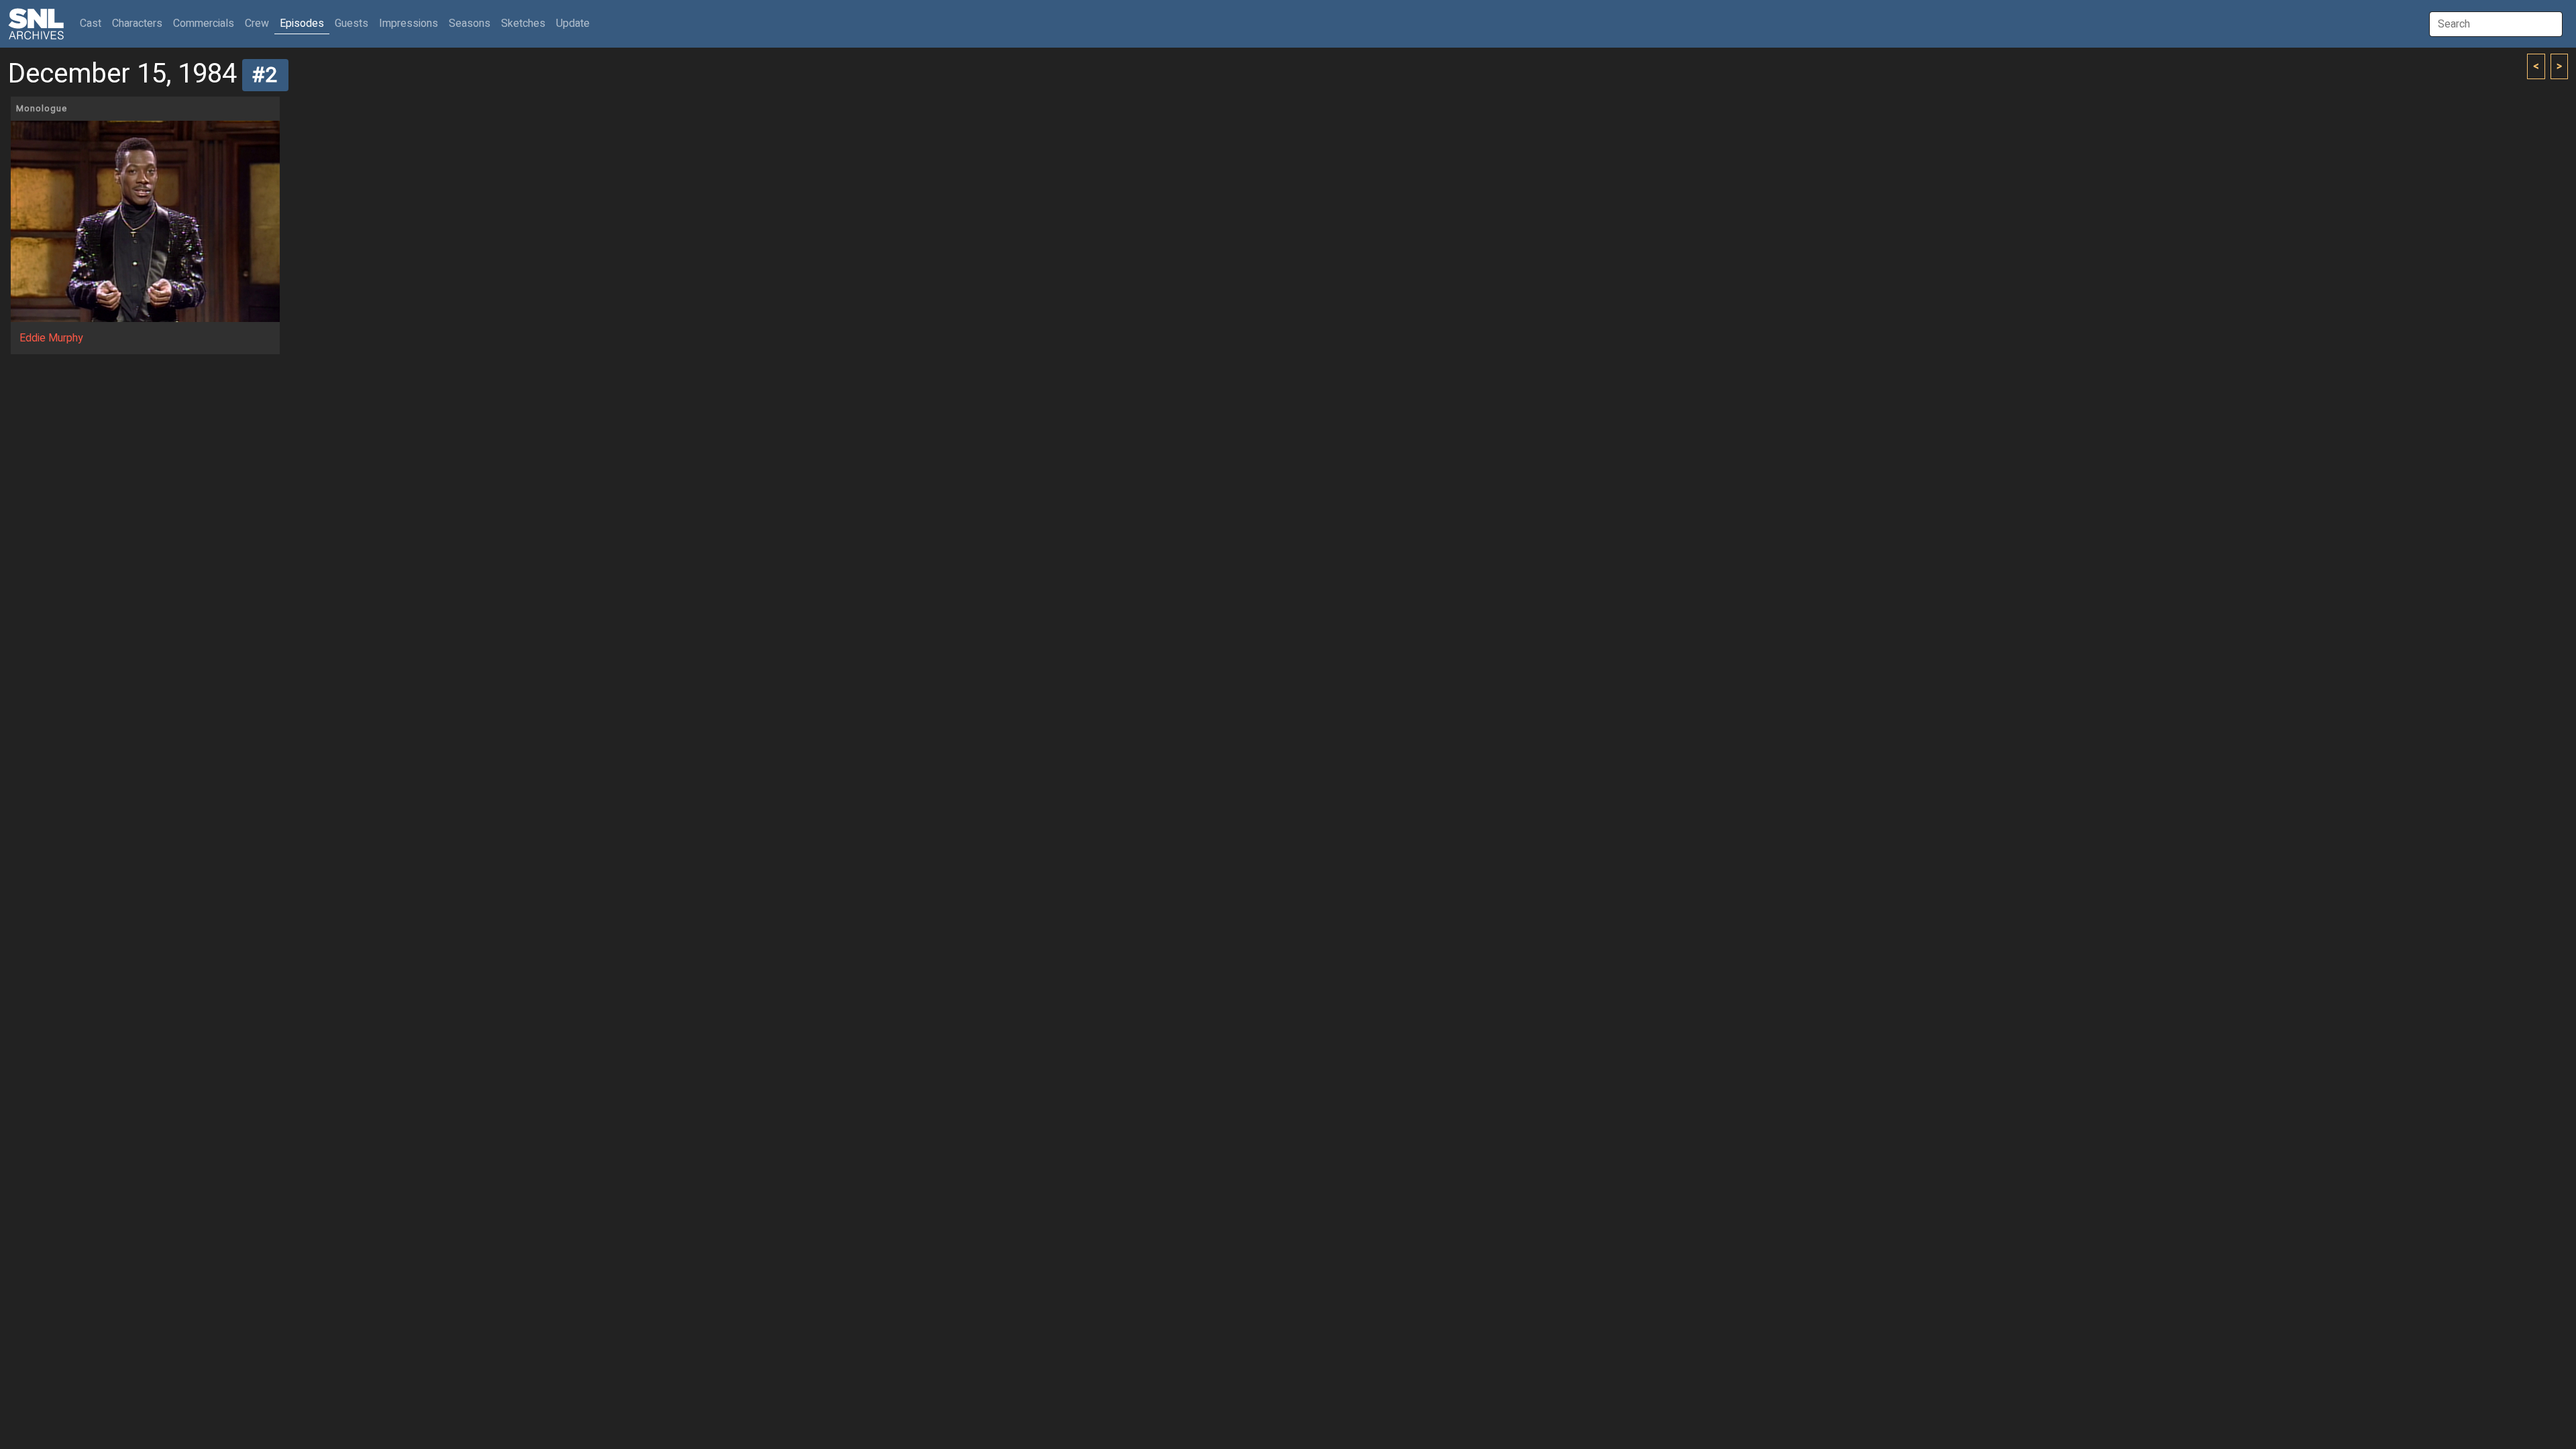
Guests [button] (352, 23)
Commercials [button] (204, 23)
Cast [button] (93, 23)
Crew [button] (257, 23)
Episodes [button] (302, 23)
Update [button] (573, 23)
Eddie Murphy (51, 338)
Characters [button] (137, 23)
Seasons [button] (470, 23)
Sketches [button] (523, 23)
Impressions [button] (409, 23)
